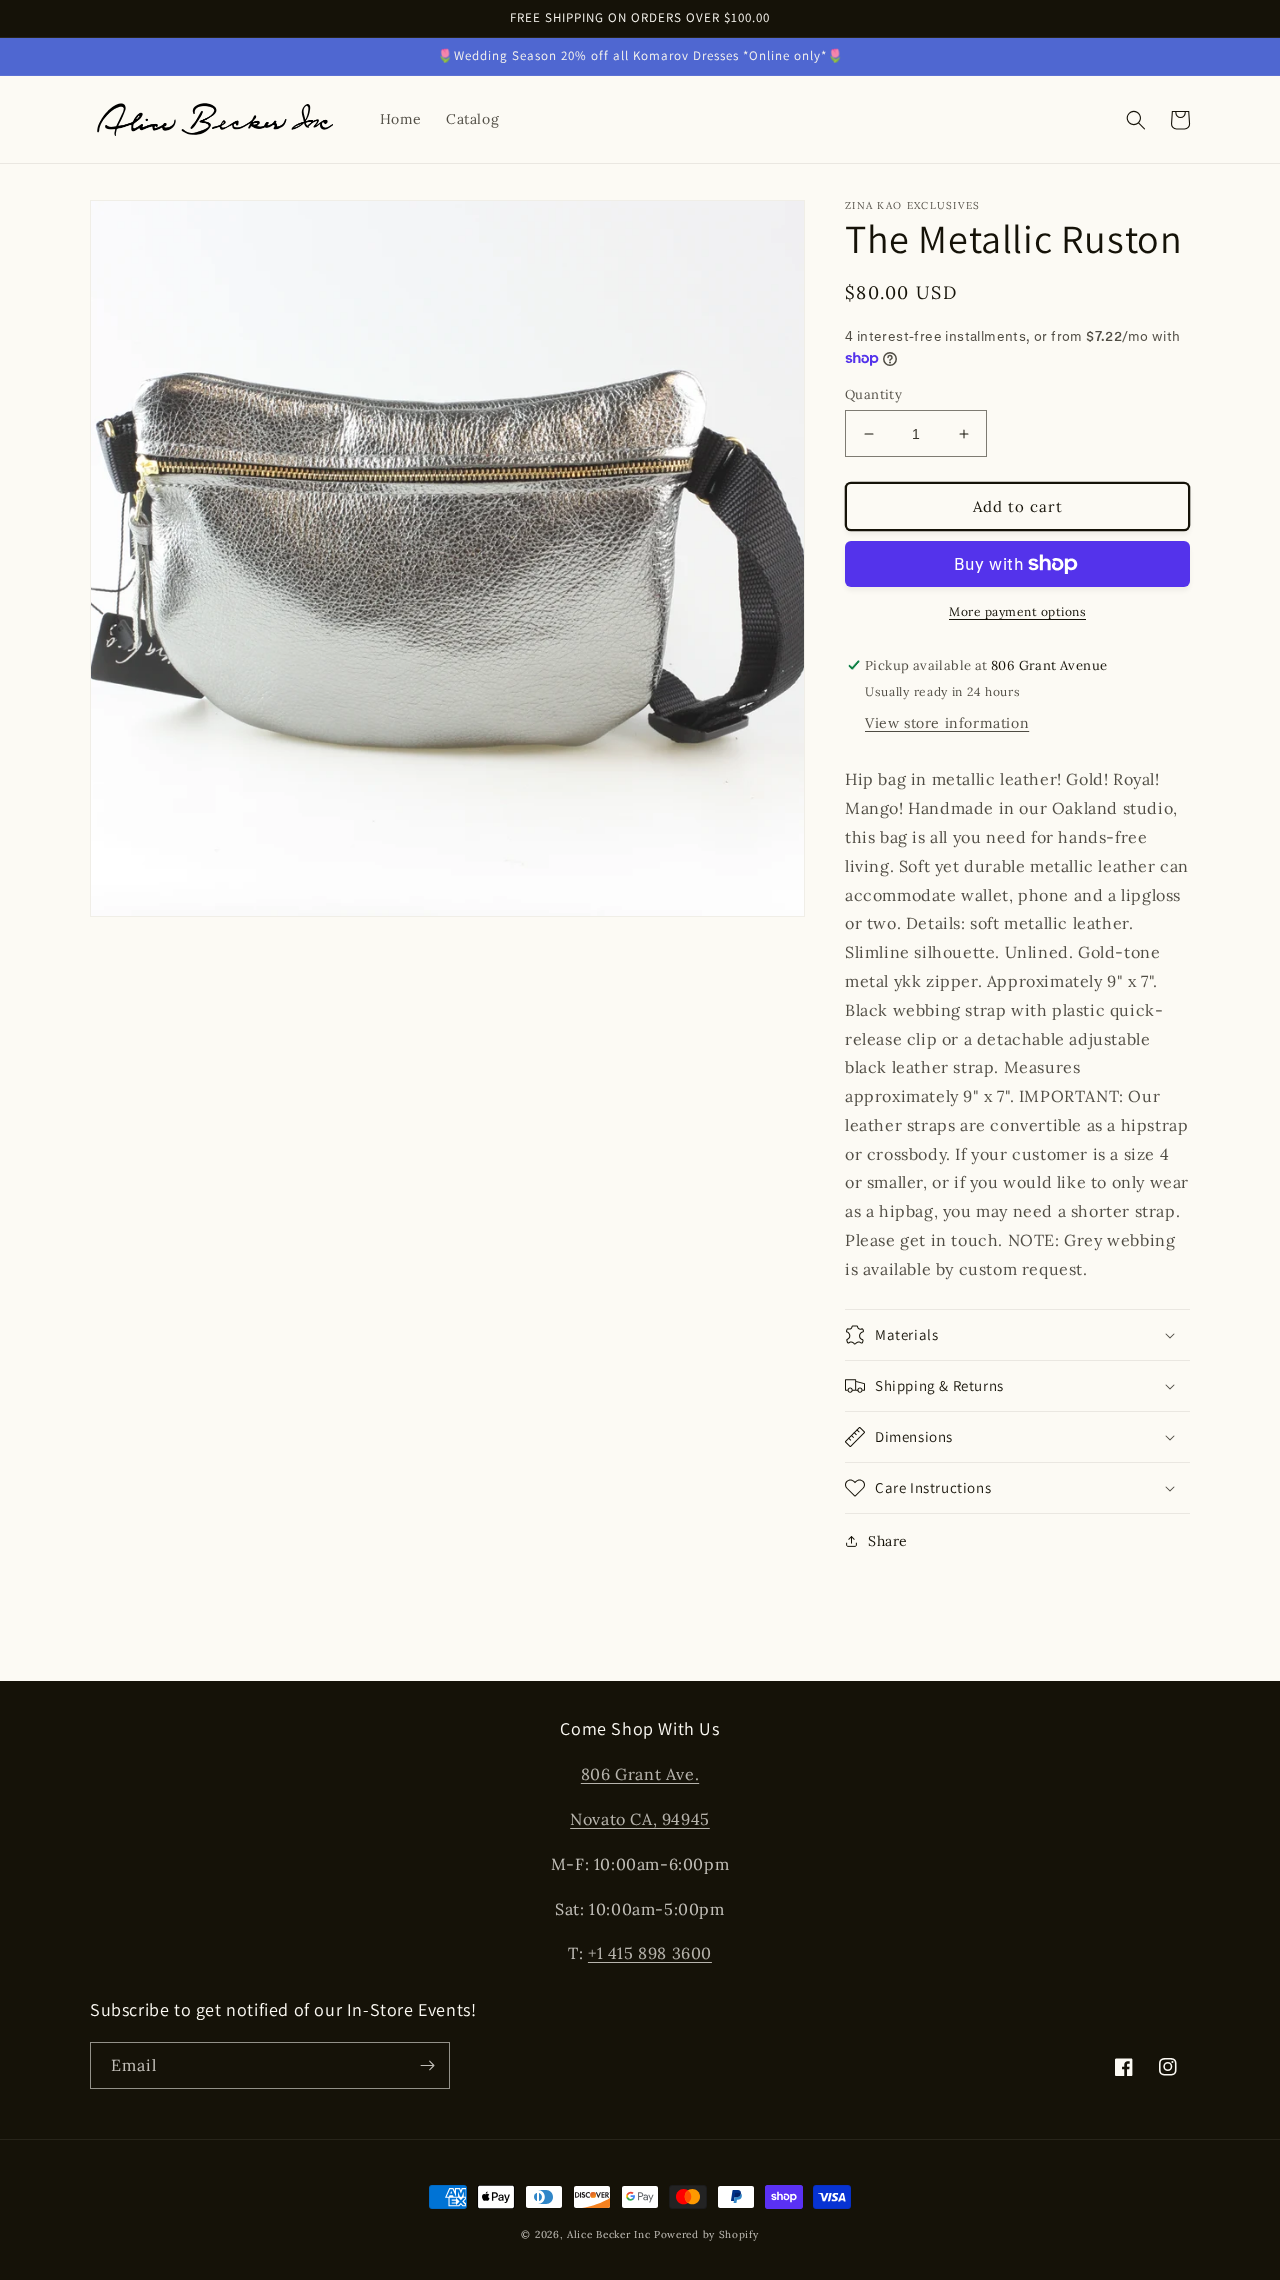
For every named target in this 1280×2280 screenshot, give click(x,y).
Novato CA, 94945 (640, 1819)
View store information (947, 723)
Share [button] (888, 1541)
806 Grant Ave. (640, 1774)
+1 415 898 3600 (650, 1953)
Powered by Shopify (706, 2234)
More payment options (1017, 611)
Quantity (873, 394)
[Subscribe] (427, 2065)
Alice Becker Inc (608, 2234)
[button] (1136, 120)
